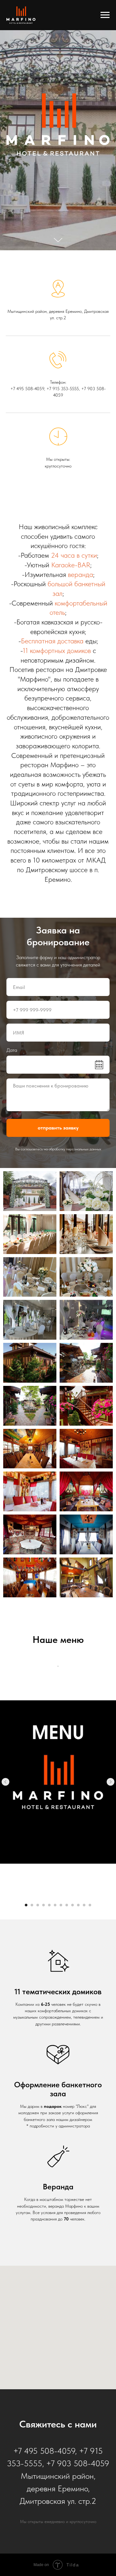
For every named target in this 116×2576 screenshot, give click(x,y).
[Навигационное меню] (105, 15)
